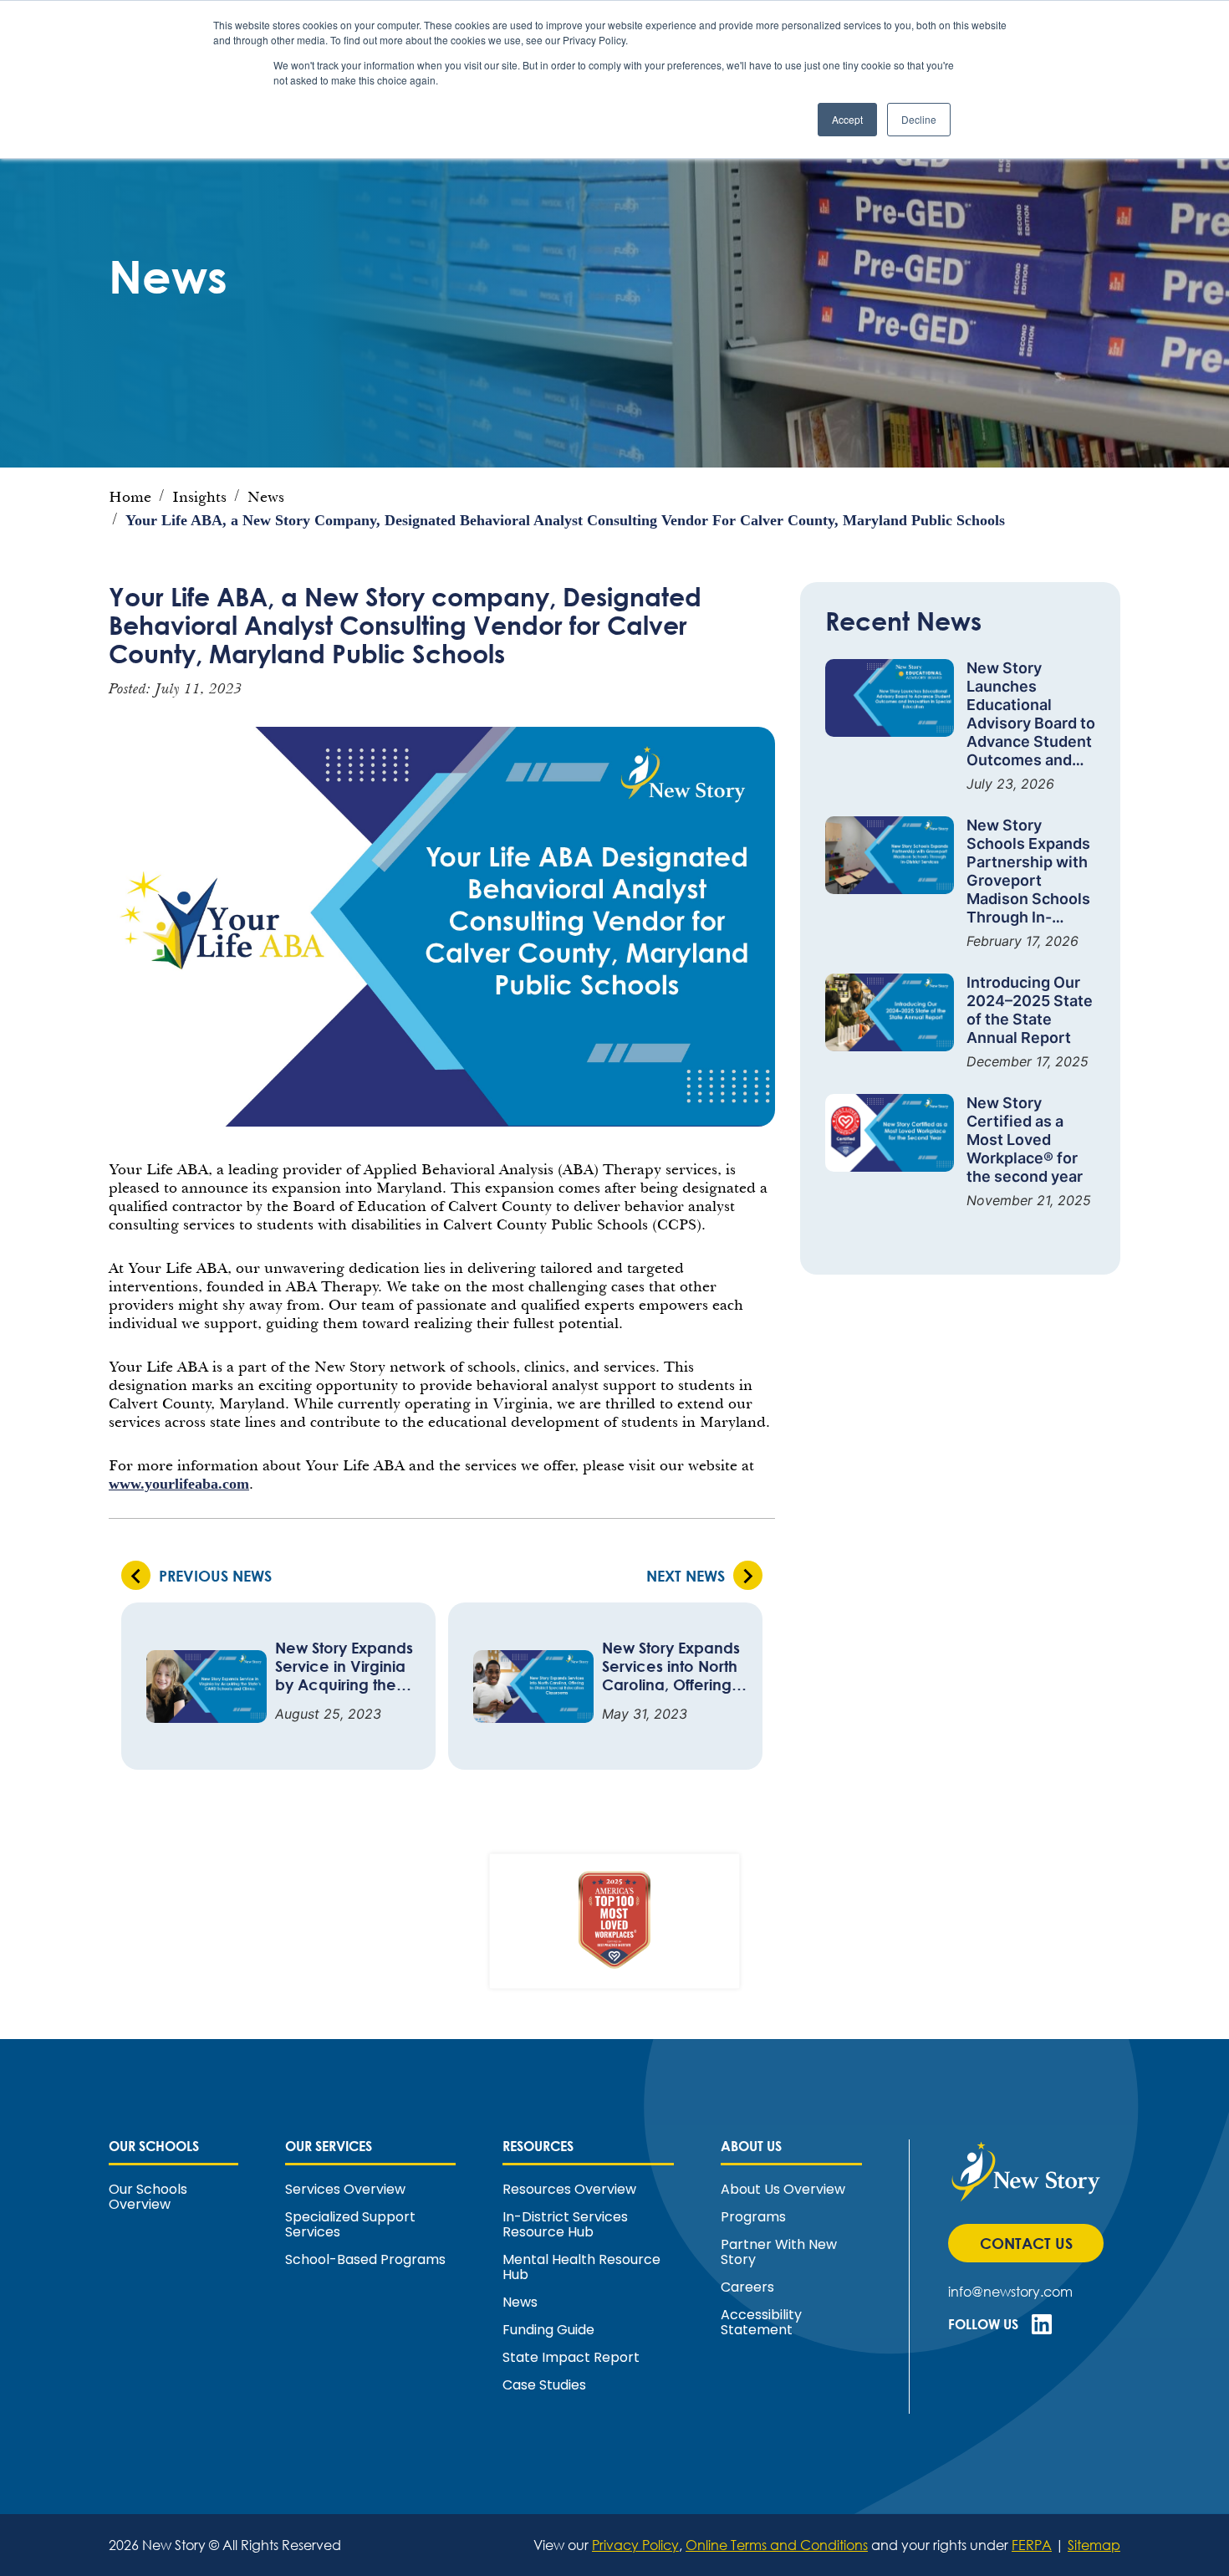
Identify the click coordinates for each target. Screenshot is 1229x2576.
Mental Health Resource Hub (581, 2267)
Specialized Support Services (350, 2225)
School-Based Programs (365, 2260)
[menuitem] (173, 2176)
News (266, 497)
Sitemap (1094, 2545)
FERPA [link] (1032, 2545)
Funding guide (548, 2330)
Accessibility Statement (761, 2323)
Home (130, 497)
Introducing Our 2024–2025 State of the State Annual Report (1030, 1010)
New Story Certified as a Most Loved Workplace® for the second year (1025, 1140)
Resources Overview (569, 2190)
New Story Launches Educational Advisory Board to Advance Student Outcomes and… (1031, 714)
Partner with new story (779, 2252)
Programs (753, 2217)
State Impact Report (571, 2358)
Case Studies (544, 2385)
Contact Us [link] (1035, 2248)
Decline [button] (919, 119)
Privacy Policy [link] (635, 2545)
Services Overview (345, 2190)
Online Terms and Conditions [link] (777, 2545)
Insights (199, 497)
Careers (747, 2287)
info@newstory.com (1010, 2291)
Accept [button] (847, 119)
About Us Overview (783, 2190)
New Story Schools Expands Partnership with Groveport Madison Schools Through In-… (1028, 871)
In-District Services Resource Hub (565, 2225)
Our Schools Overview (148, 2197)
